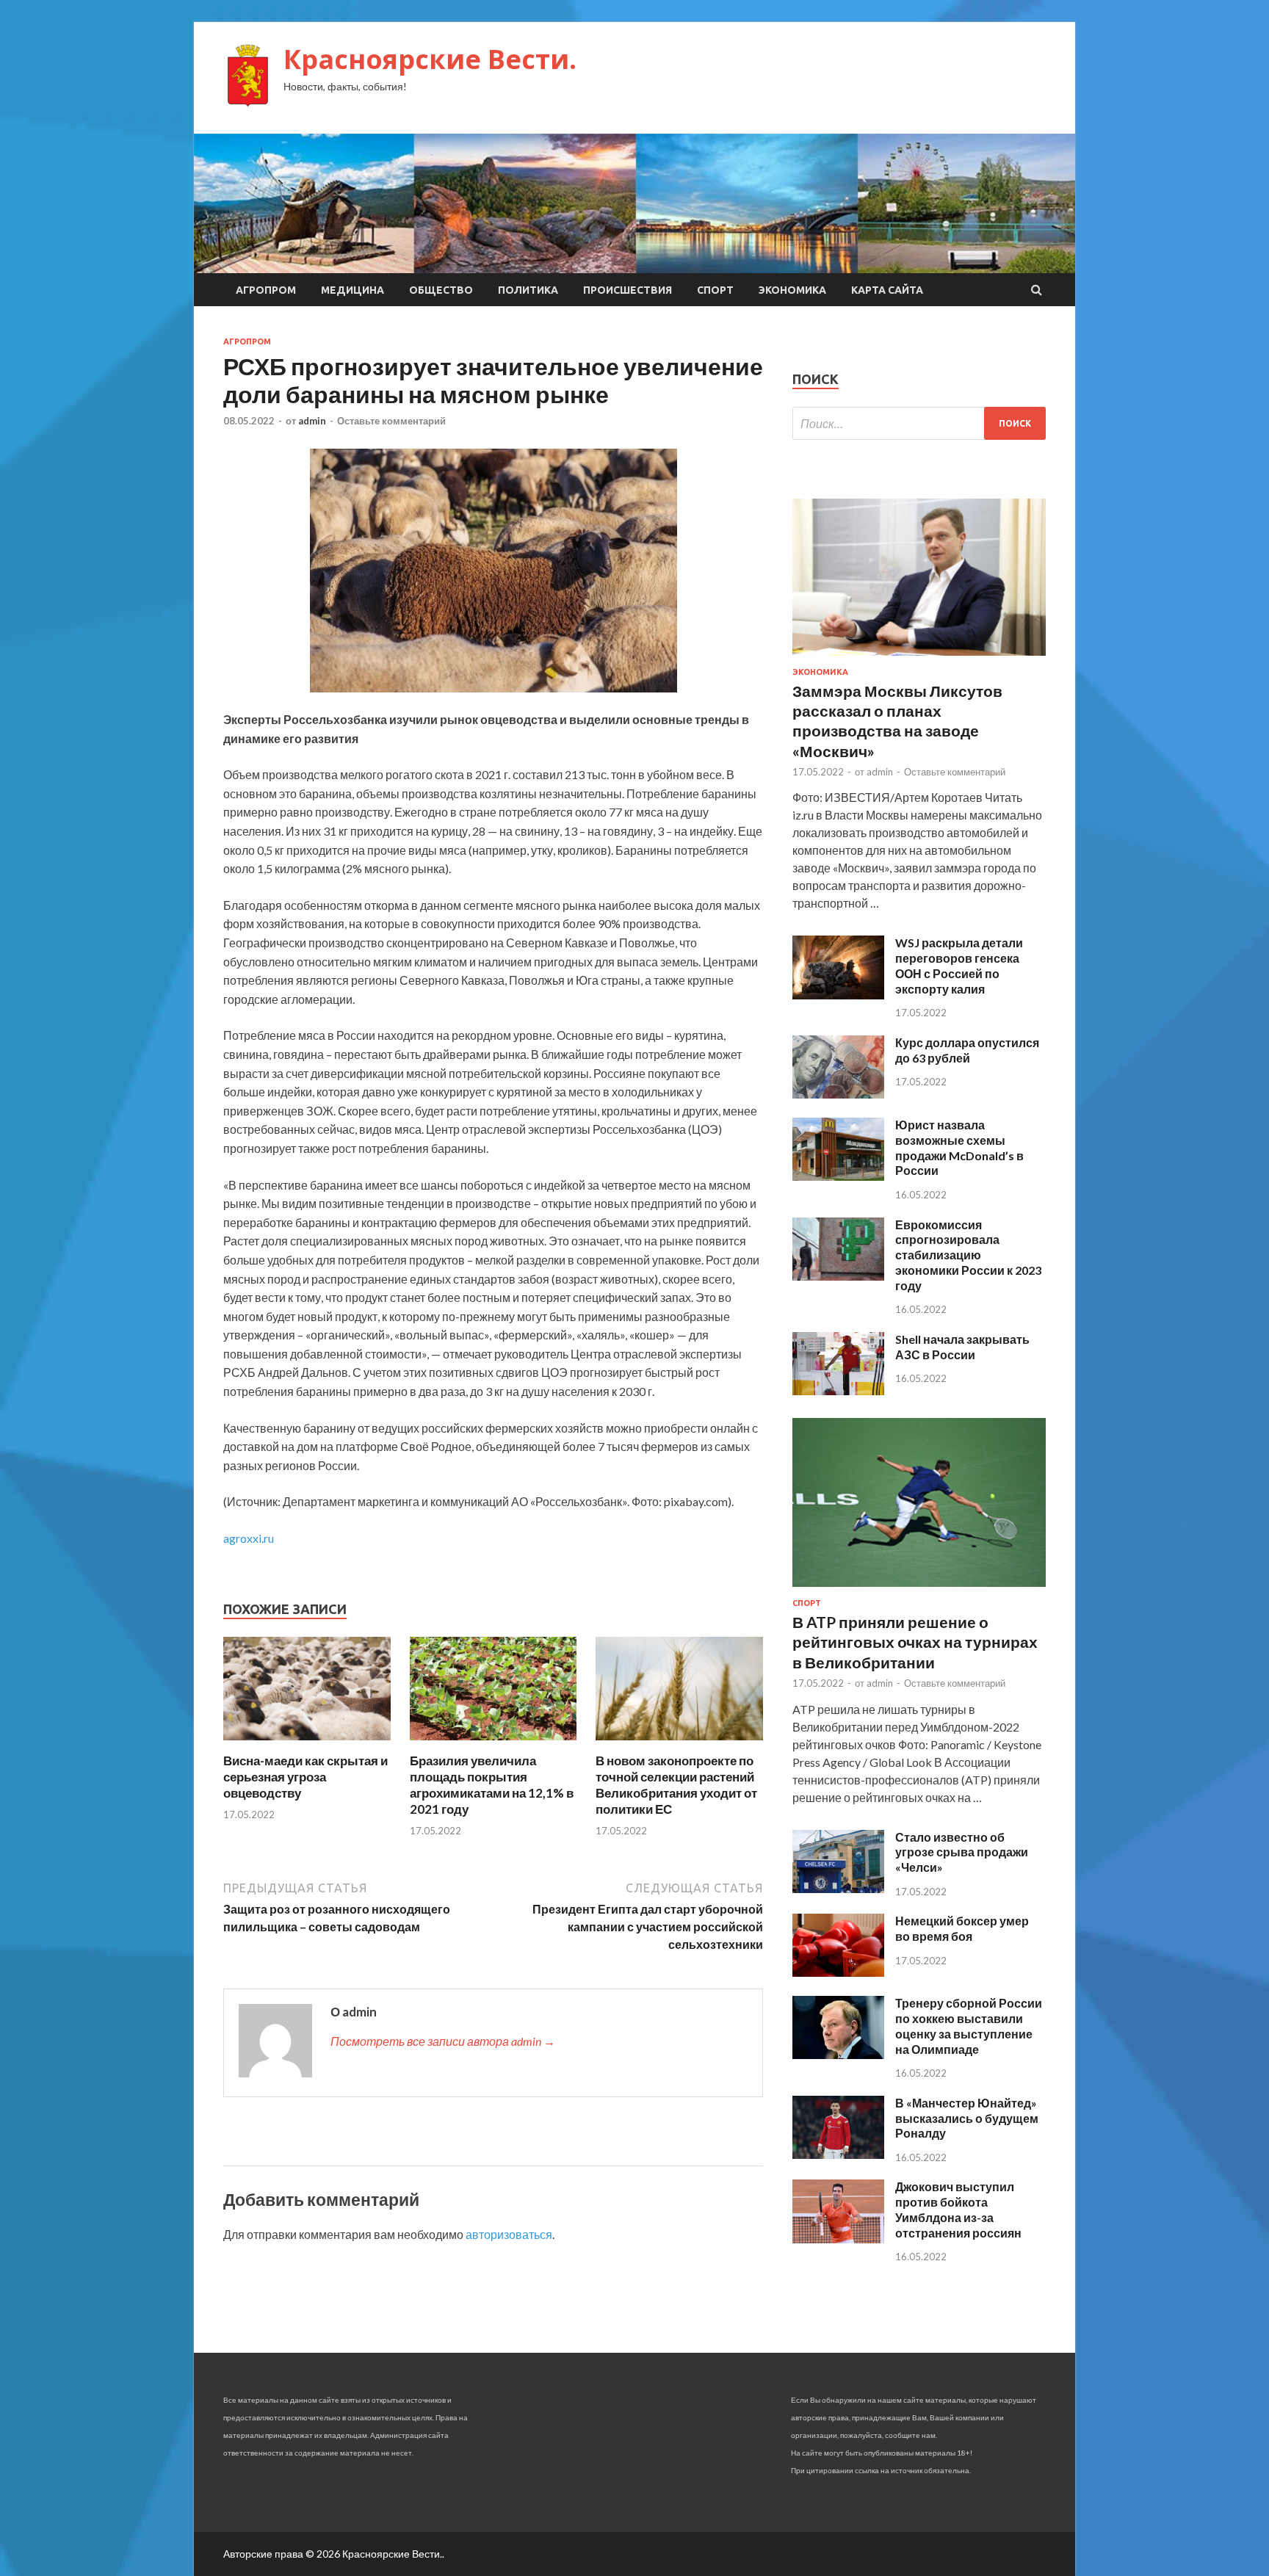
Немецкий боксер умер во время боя (962, 1928)
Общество (441, 290)
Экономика (792, 290)
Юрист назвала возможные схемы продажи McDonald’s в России (959, 1147)
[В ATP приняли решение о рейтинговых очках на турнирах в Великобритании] (919, 1589)
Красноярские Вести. (430, 59)
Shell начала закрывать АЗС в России (962, 1347)
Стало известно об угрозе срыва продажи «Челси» (962, 1852)
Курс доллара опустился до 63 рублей (967, 1050)
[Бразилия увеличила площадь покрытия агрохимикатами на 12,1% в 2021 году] (493, 1744)
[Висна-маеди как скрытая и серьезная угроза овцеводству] (307, 1744)
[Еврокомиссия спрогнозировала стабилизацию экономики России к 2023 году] (838, 1276)
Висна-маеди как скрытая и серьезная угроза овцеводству (305, 1777)
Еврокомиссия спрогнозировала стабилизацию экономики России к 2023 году (968, 1255)
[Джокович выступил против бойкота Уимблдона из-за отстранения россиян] (838, 2239)
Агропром (266, 290)
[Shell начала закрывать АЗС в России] (838, 1390)
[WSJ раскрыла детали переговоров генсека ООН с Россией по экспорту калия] (838, 995)
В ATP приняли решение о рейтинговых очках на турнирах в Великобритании (915, 1642)
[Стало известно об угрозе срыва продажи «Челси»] (838, 1888)
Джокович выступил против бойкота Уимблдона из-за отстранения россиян (958, 2209)
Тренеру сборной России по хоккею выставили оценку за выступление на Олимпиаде (969, 2026)
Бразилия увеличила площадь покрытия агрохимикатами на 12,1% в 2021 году (492, 1785)
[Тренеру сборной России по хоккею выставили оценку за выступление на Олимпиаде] (838, 2054)
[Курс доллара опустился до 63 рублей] (838, 1094)
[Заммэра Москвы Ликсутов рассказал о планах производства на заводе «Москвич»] (919, 658)
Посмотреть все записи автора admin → (443, 2041)
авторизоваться (509, 2234)
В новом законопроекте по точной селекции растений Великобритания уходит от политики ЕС (676, 1785)
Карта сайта (887, 290)
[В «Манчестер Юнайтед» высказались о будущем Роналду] (838, 2154)
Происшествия (628, 290)
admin (312, 421)
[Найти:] (919, 423)
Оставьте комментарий (391, 421)
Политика (528, 290)
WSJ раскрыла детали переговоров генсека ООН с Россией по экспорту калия (959, 965)
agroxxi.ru (249, 1538)
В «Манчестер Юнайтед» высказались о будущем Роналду (967, 2118)
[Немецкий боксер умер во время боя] (838, 1972)
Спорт (715, 290)
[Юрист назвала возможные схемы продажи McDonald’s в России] (838, 1176)
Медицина (352, 290)
